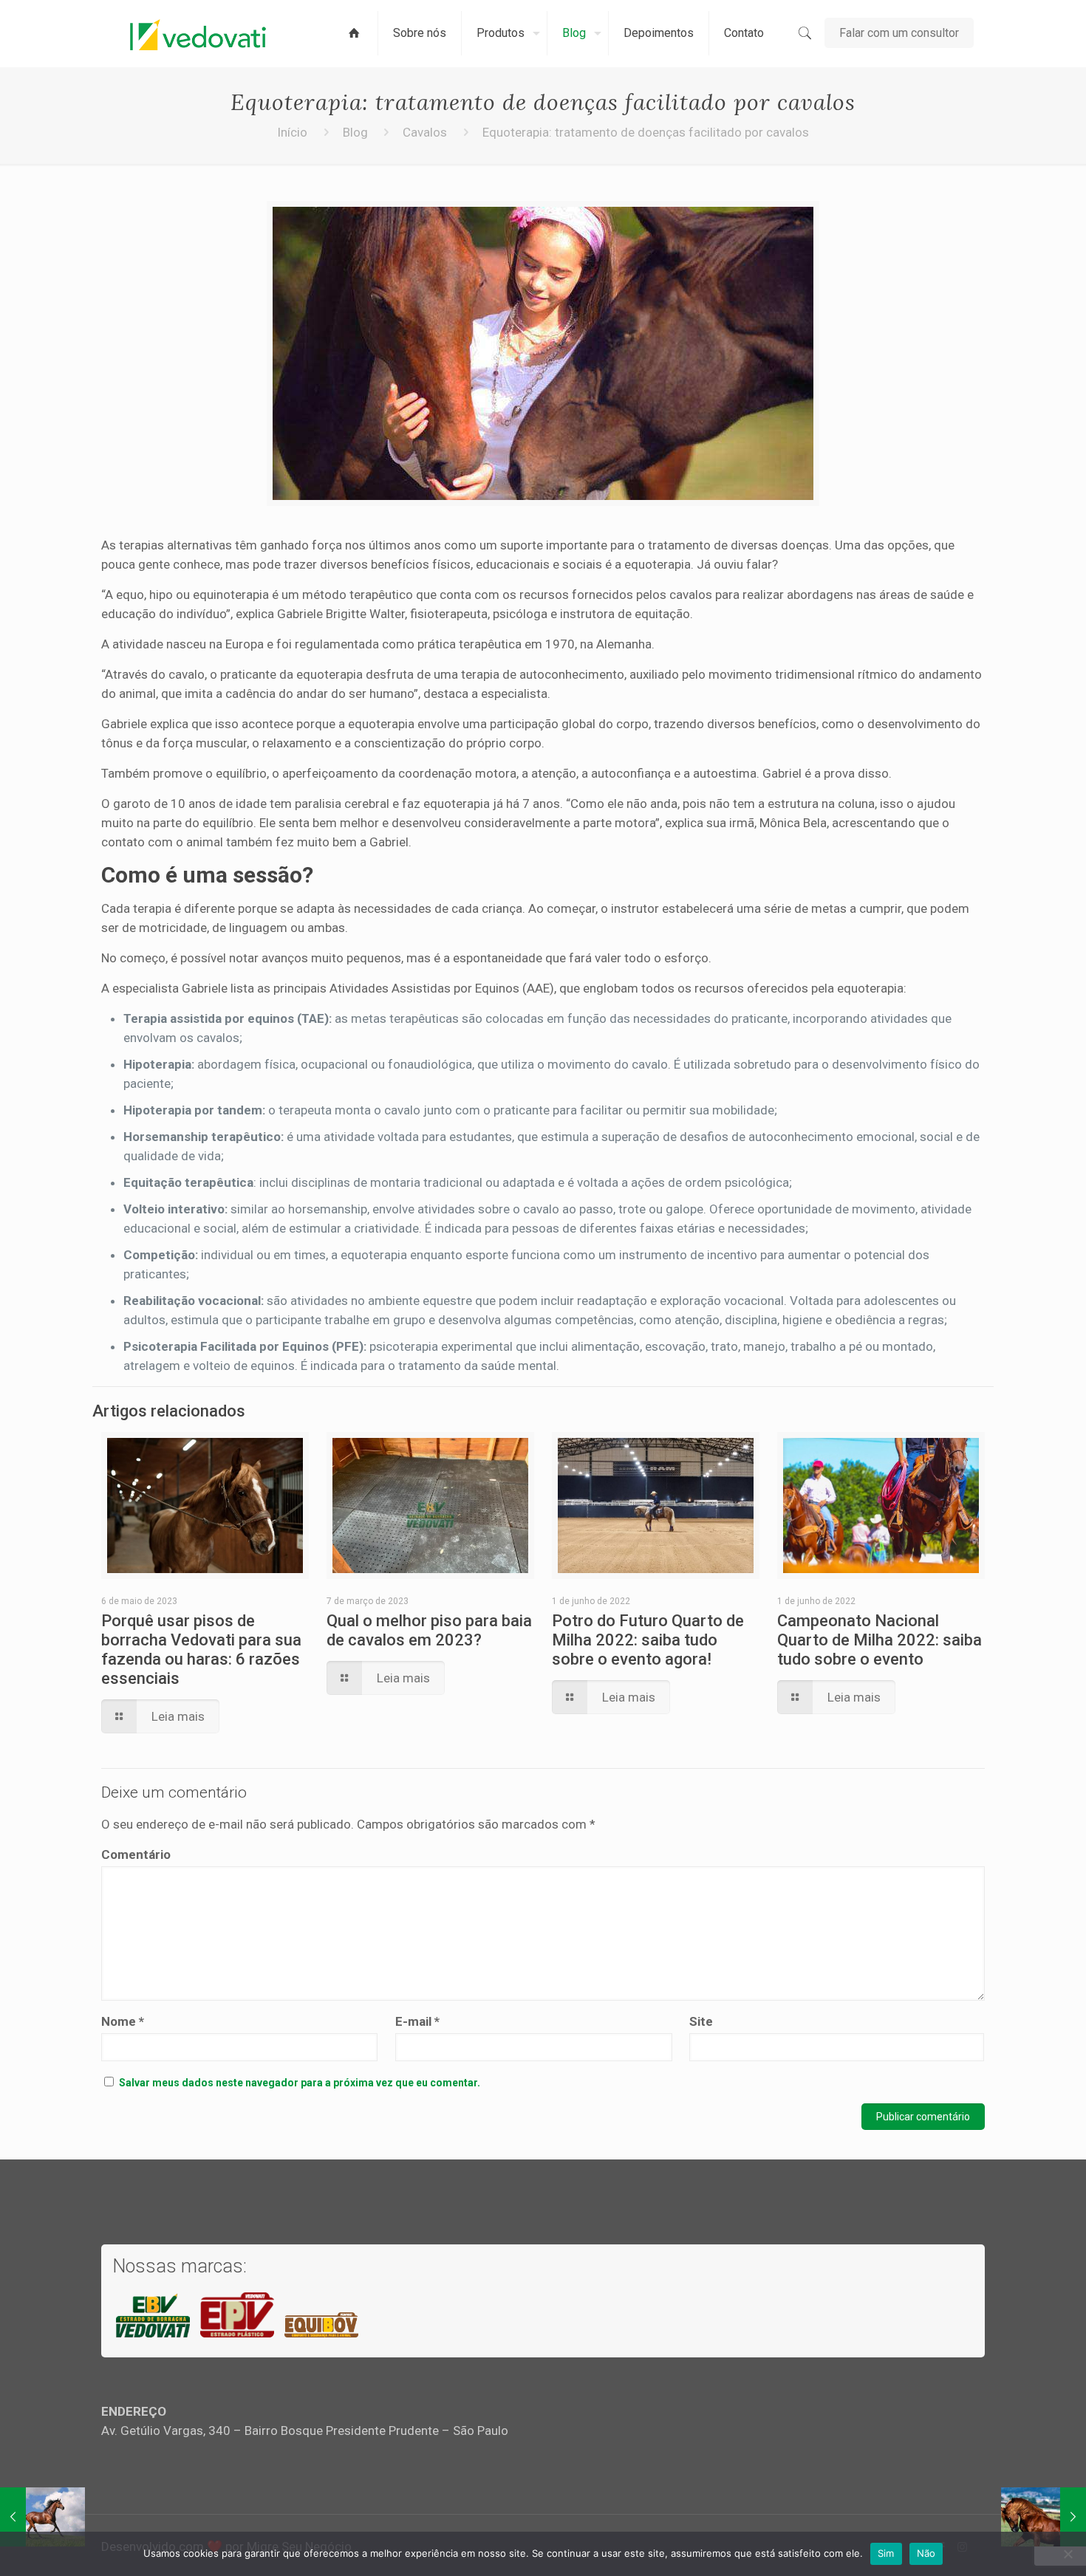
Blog (355, 132)
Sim (886, 2553)
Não (926, 2553)
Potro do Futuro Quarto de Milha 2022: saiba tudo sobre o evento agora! (648, 1640)
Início (292, 132)
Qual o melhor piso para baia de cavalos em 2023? (429, 1630)
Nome (123, 2021)
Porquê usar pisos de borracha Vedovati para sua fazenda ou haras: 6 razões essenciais (201, 1650)
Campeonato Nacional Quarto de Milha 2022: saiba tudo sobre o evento (880, 1640)
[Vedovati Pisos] (198, 33)
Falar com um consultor (899, 33)
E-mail (417, 2021)
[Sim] (1068, 2554)
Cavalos (425, 132)
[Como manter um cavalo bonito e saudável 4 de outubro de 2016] (42, 2517)
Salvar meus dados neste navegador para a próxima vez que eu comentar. (300, 2083)
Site (701, 2021)
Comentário (136, 1854)
